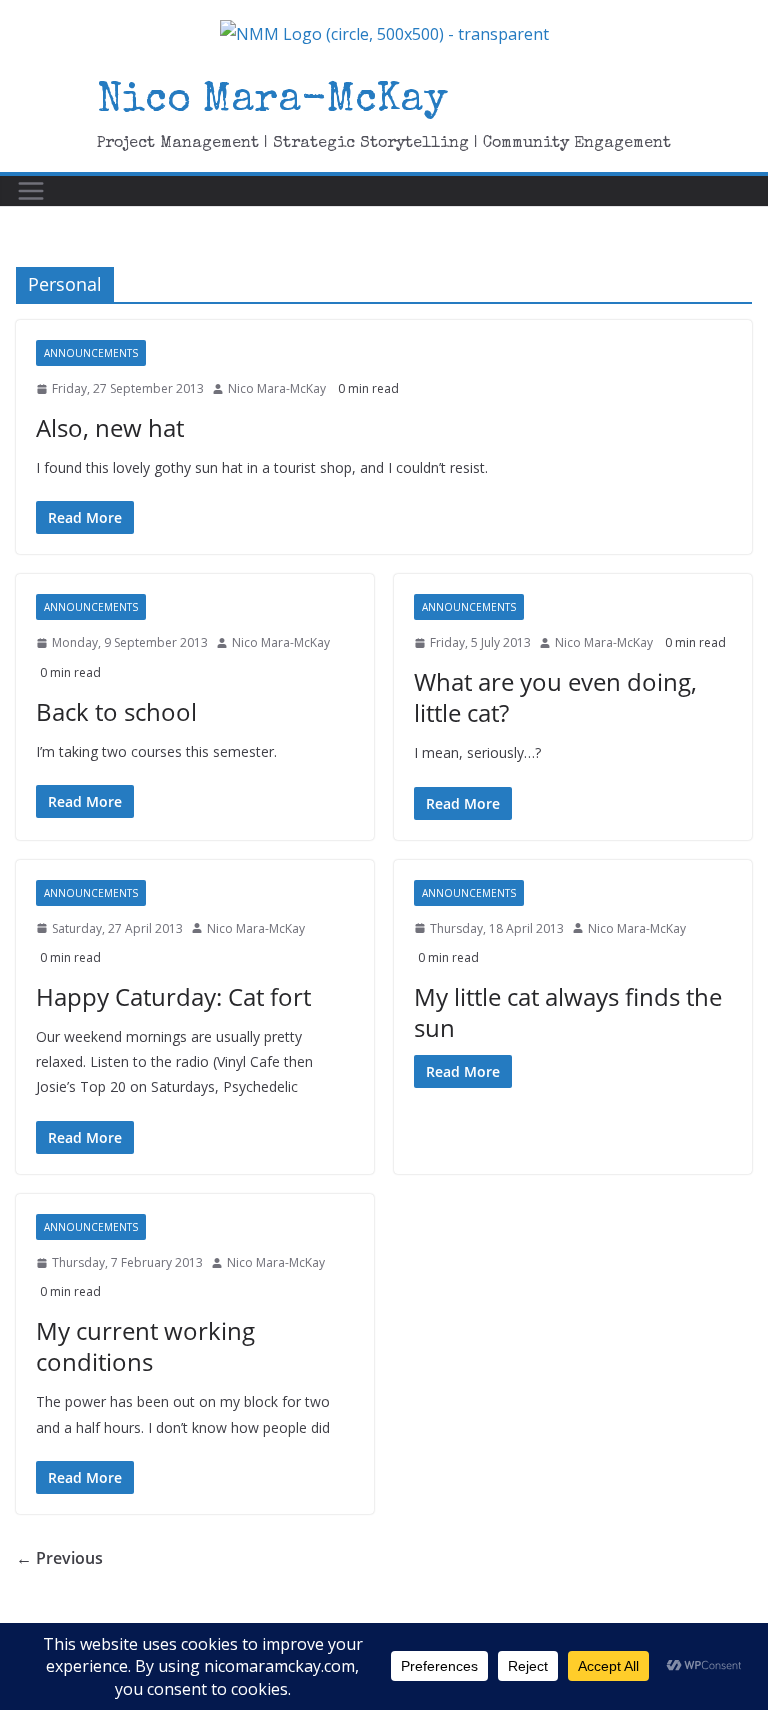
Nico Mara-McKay (272, 102)
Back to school (116, 711)
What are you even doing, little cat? (555, 697)
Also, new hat (110, 427)
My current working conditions (145, 1346)
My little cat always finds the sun (568, 1012)
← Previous (59, 1558)
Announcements (91, 353)
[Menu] (31, 191)
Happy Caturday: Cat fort (173, 996)
